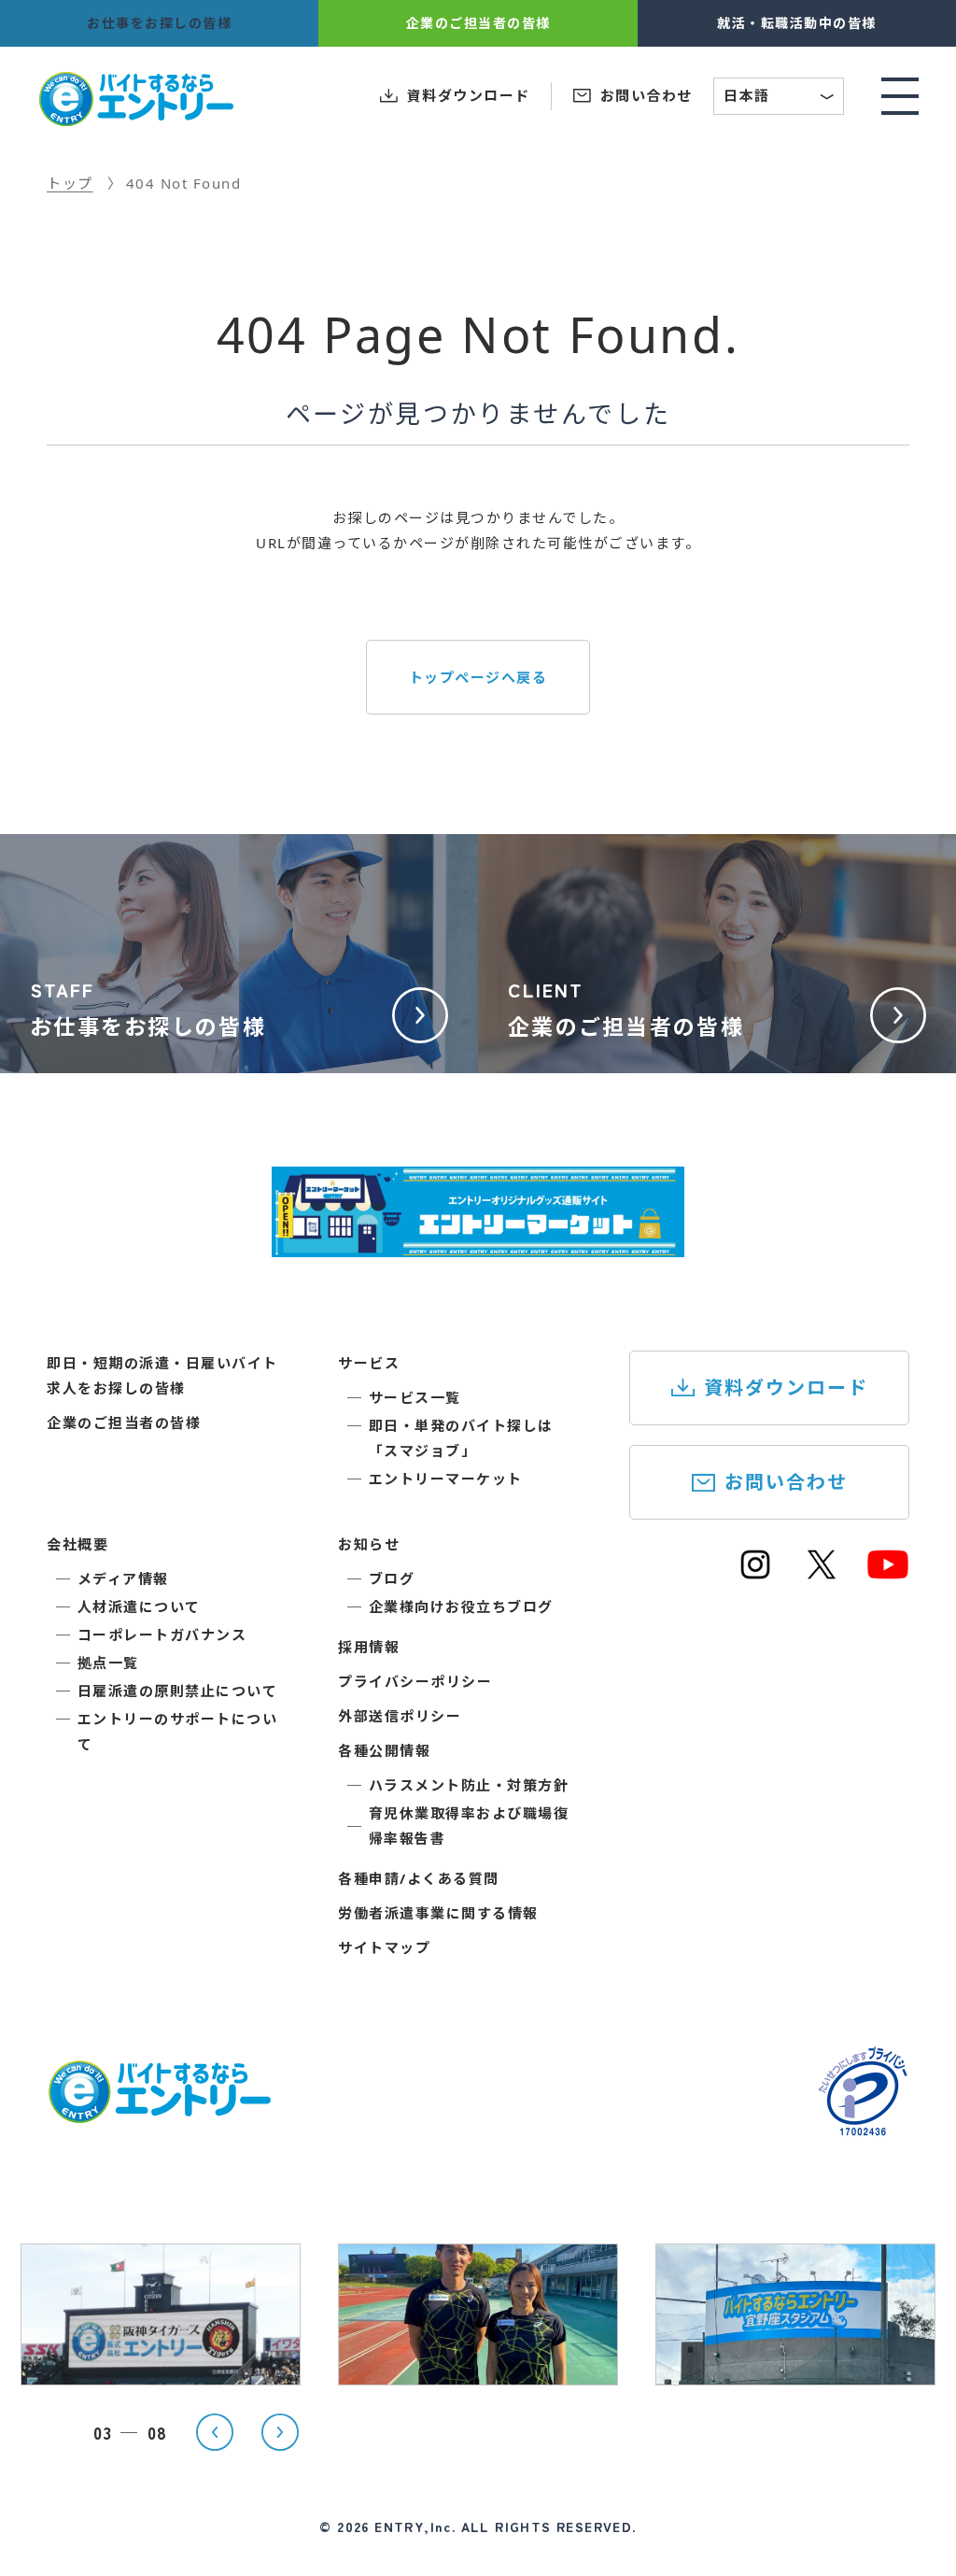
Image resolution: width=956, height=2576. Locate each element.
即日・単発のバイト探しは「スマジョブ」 (461, 1438)
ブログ (392, 1578)
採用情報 (369, 1647)
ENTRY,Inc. (415, 2526)
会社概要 (77, 1544)
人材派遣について (139, 1606)
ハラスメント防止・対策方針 (469, 1785)
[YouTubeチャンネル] (888, 1573)
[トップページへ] (159, 2112)
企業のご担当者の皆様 (124, 1422)
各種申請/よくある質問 (419, 1878)
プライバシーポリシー (415, 1681)
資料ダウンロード (786, 1387)
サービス (369, 1363)
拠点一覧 (108, 1663)
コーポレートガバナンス (162, 1635)
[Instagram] (755, 1573)
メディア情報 (123, 1578)
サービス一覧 (415, 1397)
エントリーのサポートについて (178, 1731)
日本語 (780, 98)
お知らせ (369, 1544)
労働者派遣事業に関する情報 (438, 1913)
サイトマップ (384, 1947)
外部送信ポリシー (400, 1716)
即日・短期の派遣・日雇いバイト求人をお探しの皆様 (162, 1375)
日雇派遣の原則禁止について (178, 1691)
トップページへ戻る (478, 677)
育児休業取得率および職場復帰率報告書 (469, 1826)
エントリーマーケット (446, 1479)
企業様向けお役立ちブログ (461, 1606)
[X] (822, 1573)
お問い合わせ (786, 1482)
